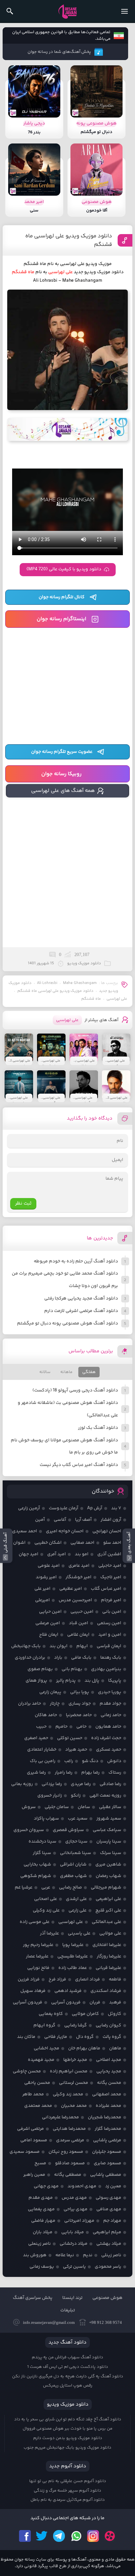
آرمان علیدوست (64, 1508)
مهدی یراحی (76, 2209)
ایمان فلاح (49, 1635)
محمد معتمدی (38, 2106)
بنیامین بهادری (106, 1669)
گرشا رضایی (76, 2025)
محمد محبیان (74, 2106)
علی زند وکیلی (46, 1910)
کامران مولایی (85, 2014)
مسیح (40, 2163)
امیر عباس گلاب (106, 1589)
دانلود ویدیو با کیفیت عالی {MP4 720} (64, 569)
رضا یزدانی (52, 1784)
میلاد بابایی (73, 2232)
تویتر (42, 2536)
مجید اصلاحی (109, 2060)
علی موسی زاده (35, 1922)
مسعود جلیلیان (107, 2152)
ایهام (82, 1646)
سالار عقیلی (110, 1807)
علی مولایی (110, 1933)
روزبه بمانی (22, 1784)
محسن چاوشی (27, 2071)
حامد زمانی (111, 1715)
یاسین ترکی (74, 2267)
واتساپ (76, 2536)
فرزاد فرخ (57, 1979)
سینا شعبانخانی (76, 1853)
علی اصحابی (46, 1899)
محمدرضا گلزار (108, 2129)
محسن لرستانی (74, 2083)
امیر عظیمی (71, 1589)
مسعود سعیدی (25, 2152)
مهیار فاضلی (43, 2221)
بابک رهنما (111, 1658)
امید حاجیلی (110, 1566)
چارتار (55, 1704)
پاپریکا (115, 1681)
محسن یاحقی (37, 2083)
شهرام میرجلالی (106, 1888)
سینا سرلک (111, 1853)
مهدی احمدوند (82, 2186)
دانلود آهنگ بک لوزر (98, 1428)
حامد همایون (108, 1727)
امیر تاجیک (111, 1577)
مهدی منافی (109, 2209)
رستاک (115, 1773)
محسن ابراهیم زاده (69, 2071)
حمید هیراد (76, 1750)
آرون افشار (111, 1520)
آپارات (110, 2536)
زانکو (76, 1796)
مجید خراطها (75, 2060)
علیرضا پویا (73, 1945)
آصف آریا (83, 1520)
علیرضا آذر (49, 1933)
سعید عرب (78, 1819)
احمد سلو (112, 1543)
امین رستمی (109, 1623)
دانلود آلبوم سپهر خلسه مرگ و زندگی (67, 2491)
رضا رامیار (64, 1773)
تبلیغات (68, 2310)
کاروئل (115, 2014)
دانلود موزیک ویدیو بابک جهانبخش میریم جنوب (67, 2448)
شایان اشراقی (73, 1865)
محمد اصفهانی (107, 2094)
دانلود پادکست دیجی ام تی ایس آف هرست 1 (68, 2367)
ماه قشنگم (91, 999)
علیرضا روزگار (109, 1956)
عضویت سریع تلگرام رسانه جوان (62, 752)
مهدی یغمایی (41, 2209)
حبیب (41, 1727)
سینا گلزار (42, 1853)
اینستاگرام (93, 2536)
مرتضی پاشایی (107, 2140)
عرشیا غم (24, 1888)
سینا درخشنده (42, 1842)
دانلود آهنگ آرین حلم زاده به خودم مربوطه (76, 1261)
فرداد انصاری (87, 1979)
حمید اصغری (36, 1738)
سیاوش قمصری (68, 1830)
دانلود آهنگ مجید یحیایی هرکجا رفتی (81, 1299)
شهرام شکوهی (36, 1876)
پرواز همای (36, 1681)
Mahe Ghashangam (80, 983)
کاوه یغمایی (51, 2014)
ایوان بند (58, 1646)
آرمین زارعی (29, 1508)
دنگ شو (90, 1761)
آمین (40, 1520)
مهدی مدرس (74, 2198)
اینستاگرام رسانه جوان (61, 619)
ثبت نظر (23, 1203)
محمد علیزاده (108, 2106)
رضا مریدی (81, 1784)
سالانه (45, 1372)
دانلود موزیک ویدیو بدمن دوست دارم (68, 2438)
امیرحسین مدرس (75, 1600)
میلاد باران (43, 2232)
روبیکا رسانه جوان (61, 774)
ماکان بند (26, 2037)
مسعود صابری (107, 2163)
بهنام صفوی (40, 1669)
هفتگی (89, 1372)
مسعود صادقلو (70, 2163)
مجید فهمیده (41, 2060)
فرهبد (115, 2002)
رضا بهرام (90, 1773)
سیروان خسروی (29, 1830)
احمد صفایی (82, 1543)
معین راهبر (34, 2175)
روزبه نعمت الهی (105, 1796)
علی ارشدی (76, 1899)
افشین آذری (109, 1554)
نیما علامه (65, 2255)
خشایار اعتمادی (42, 1750)
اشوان (19, 1543)
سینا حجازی (76, 1842)
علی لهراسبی (117, 999)
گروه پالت (112, 2037)
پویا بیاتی (80, 1692)
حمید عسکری (109, 1750)
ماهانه (66, 1372)
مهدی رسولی (108, 2198)
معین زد (113, 2186)
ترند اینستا (72, 2298)
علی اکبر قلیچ (108, 1910)
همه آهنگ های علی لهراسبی (63, 791)
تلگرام (59, 2536)
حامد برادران (29, 1704)
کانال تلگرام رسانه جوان (62, 597)
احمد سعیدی (25, 1531)
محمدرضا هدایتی (69, 2129)
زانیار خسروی (50, 1796)
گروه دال (85, 2037)
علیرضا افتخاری (107, 1945)
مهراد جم (112, 2221)
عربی (46, 1888)
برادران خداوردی (30, 1658)
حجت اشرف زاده (106, 1738)
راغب (69, 1761)
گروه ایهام (44, 2025)
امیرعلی (42, 1600)
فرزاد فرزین (29, 1979)
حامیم (61, 1727)
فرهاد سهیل (33, 1991)
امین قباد (78, 1623)
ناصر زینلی (111, 2255)
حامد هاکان (46, 1715)
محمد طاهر (33, 2094)
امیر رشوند (46, 1577)
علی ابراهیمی (108, 1899)
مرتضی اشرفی (30, 2129)
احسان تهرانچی (107, 1531)
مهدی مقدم (41, 2198)
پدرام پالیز (66, 1681)
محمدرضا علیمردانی (60, 2117)
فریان (95, 2002)
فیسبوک (25, 2536)
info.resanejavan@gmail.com (49, 2322)
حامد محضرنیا (79, 1715)
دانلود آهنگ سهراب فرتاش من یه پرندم (67, 2357)
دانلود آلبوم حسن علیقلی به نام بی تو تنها (68, 2481)
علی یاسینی (79, 1933)
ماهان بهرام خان (84, 2048)
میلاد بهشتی (109, 2244)
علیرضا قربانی (108, 1968)
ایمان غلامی (78, 1635)
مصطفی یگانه (68, 2175)
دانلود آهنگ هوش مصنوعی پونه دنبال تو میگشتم (67, 1323)
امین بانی (112, 1612)
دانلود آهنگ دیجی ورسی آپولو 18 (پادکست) (75, 1390)
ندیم (88, 2255)
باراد (58, 1658)
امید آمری (57, 1554)
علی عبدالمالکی (106, 1922)
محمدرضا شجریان (105, 2117)
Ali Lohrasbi (47, 983)
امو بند (82, 1554)
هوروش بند (35, 2255)
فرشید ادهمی (68, 1991)
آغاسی (60, 1520)
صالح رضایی (70, 1888)
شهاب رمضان (108, 1876)
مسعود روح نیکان (66, 2152)
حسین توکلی (70, 1738)
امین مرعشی (48, 1623)
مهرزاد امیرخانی (79, 2221)
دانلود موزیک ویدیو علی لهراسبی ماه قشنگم (69, 240)
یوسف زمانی (42, 2267)
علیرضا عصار (37, 1956)
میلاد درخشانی (74, 2244)
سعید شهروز (109, 1819)
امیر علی (42, 1589)
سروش (29, 1807)
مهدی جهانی (46, 2186)
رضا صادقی (110, 1784)
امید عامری (79, 1566)
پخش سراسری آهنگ (33, 2298)
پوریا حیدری (110, 1692)
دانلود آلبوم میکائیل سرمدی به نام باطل (68, 2500)
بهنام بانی (72, 1669)
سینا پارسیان (109, 1842)
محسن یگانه (109, 2083)
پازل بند (92, 1681)
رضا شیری (36, 1773)
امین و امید (110, 1635)
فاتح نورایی (38, 1968)
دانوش (114, 1761)
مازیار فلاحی (56, 2037)
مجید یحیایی (109, 2071)
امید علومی (49, 1566)
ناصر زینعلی (39, 2244)
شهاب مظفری (73, 1876)
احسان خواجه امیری (65, 1531)
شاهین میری (108, 1865)
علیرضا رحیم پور (38, 1945)
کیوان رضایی (108, 2025)
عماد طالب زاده (73, 1968)
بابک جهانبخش (26, 1646)
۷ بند (116, 1508)
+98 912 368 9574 (106, 2322)
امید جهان (29, 1554)
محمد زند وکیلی (68, 2094)
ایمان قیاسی (109, 1646)
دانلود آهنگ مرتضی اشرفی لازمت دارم (81, 1311)
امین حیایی (50, 1612)
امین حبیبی (82, 1612)
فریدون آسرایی (66, 2002)
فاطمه (115, 1979)
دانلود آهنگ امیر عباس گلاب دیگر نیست (79, 1465)
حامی (81, 1727)
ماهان (115, 2048)
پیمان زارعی (50, 1692)
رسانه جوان (67, 11)
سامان (84, 1807)
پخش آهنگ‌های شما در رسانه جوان (59, 52)
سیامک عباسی (107, 1830)
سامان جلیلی (57, 1807)
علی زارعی (77, 1910)
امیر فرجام (111, 1600)
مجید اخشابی (47, 2048)
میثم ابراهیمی (107, 2232)
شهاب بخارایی (37, 1865)
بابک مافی (81, 1658)
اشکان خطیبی (48, 1543)
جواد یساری (80, 1704)
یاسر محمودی (108, 2267)
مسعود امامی (34, 2140)
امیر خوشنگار (78, 1577)
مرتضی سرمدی (70, 2140)
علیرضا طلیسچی (73, 1956)
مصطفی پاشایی (106, 2175)
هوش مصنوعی (107, 2298)
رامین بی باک (43, 1761)
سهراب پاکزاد (46, 1819)
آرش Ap (95, 1508)
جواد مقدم (110, 1704)
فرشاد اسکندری (106, 1991)
